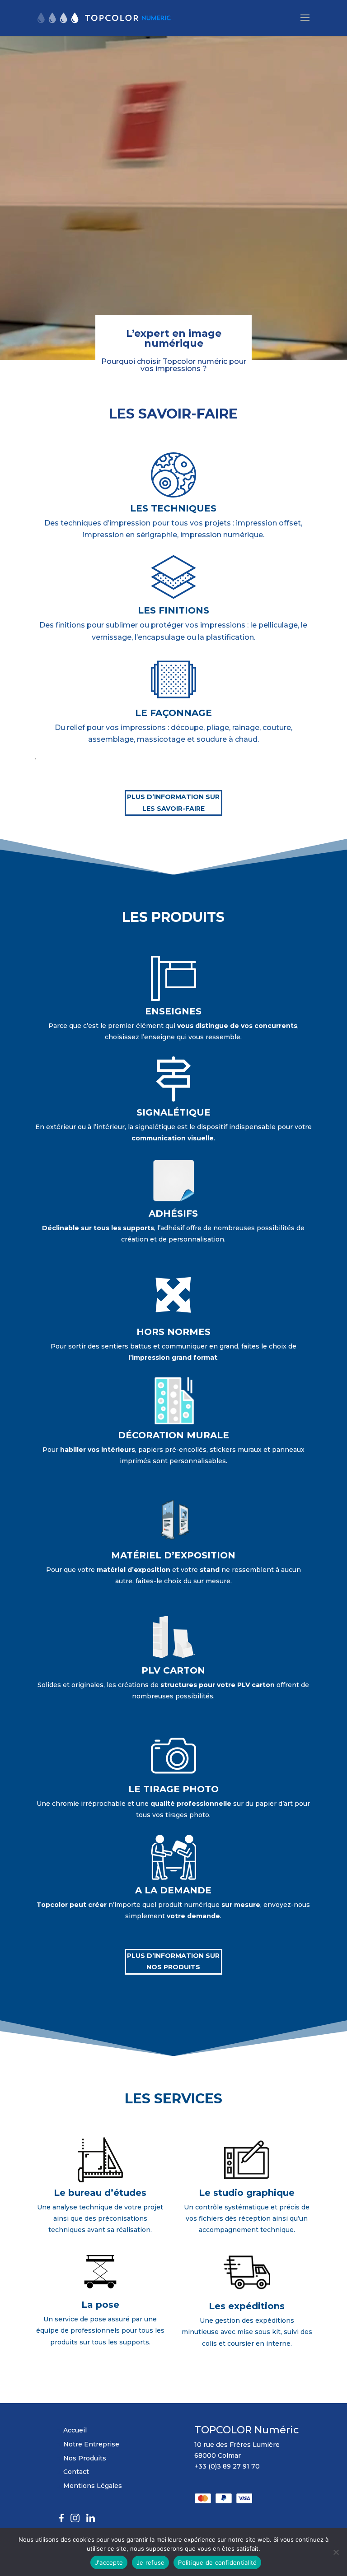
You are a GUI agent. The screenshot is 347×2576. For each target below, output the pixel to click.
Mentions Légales (93, 2486)
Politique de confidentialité (217, 2562)
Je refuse (150, 2562)
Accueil (75, 2430)
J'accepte (109, 2562)
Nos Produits (85, 2458)
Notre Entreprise (91, 2444)
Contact (76, 2472)
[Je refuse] (336, 2552)
